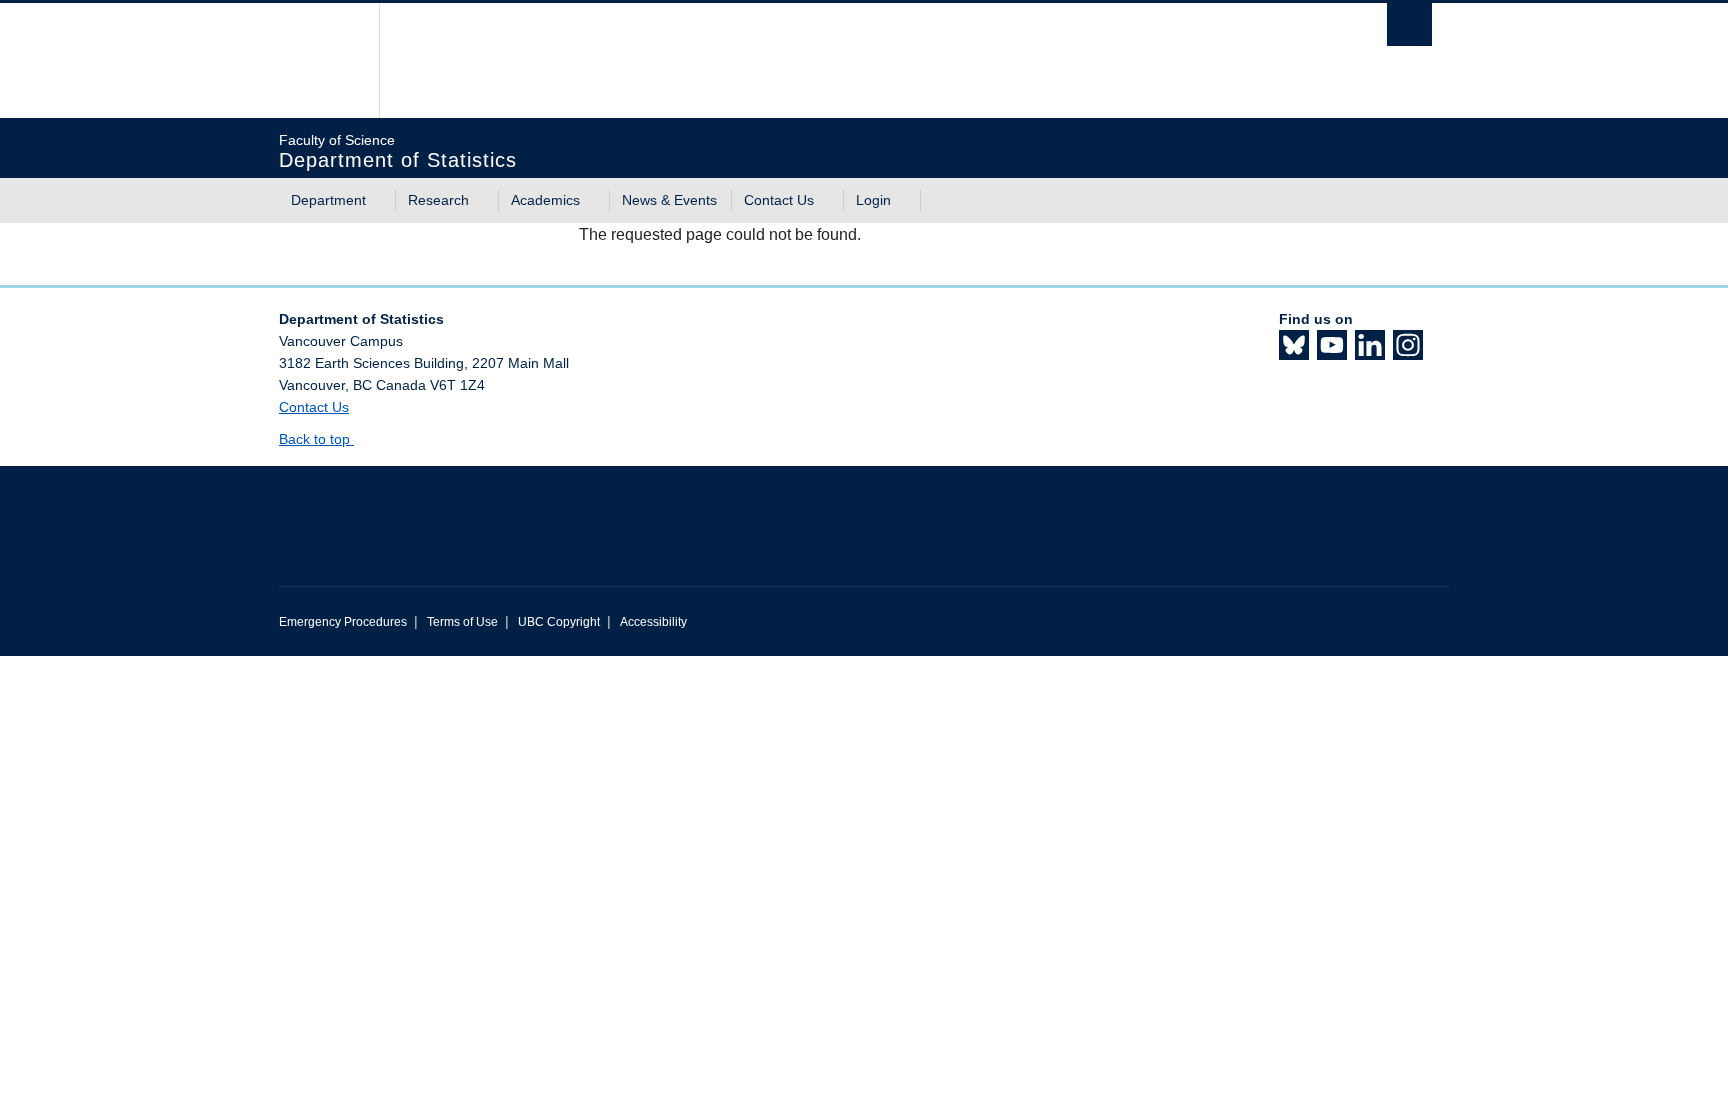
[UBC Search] (1409, 24)
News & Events (669, 200)
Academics (545, 200)
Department (328, 200)
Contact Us (779, 200)
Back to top (316, 439)
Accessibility (653, 622)
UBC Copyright (559, 622)
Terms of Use (462, 622)
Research (438, 200)
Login (873, 200)
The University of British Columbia (321, 60)
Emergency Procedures (343, 622)
